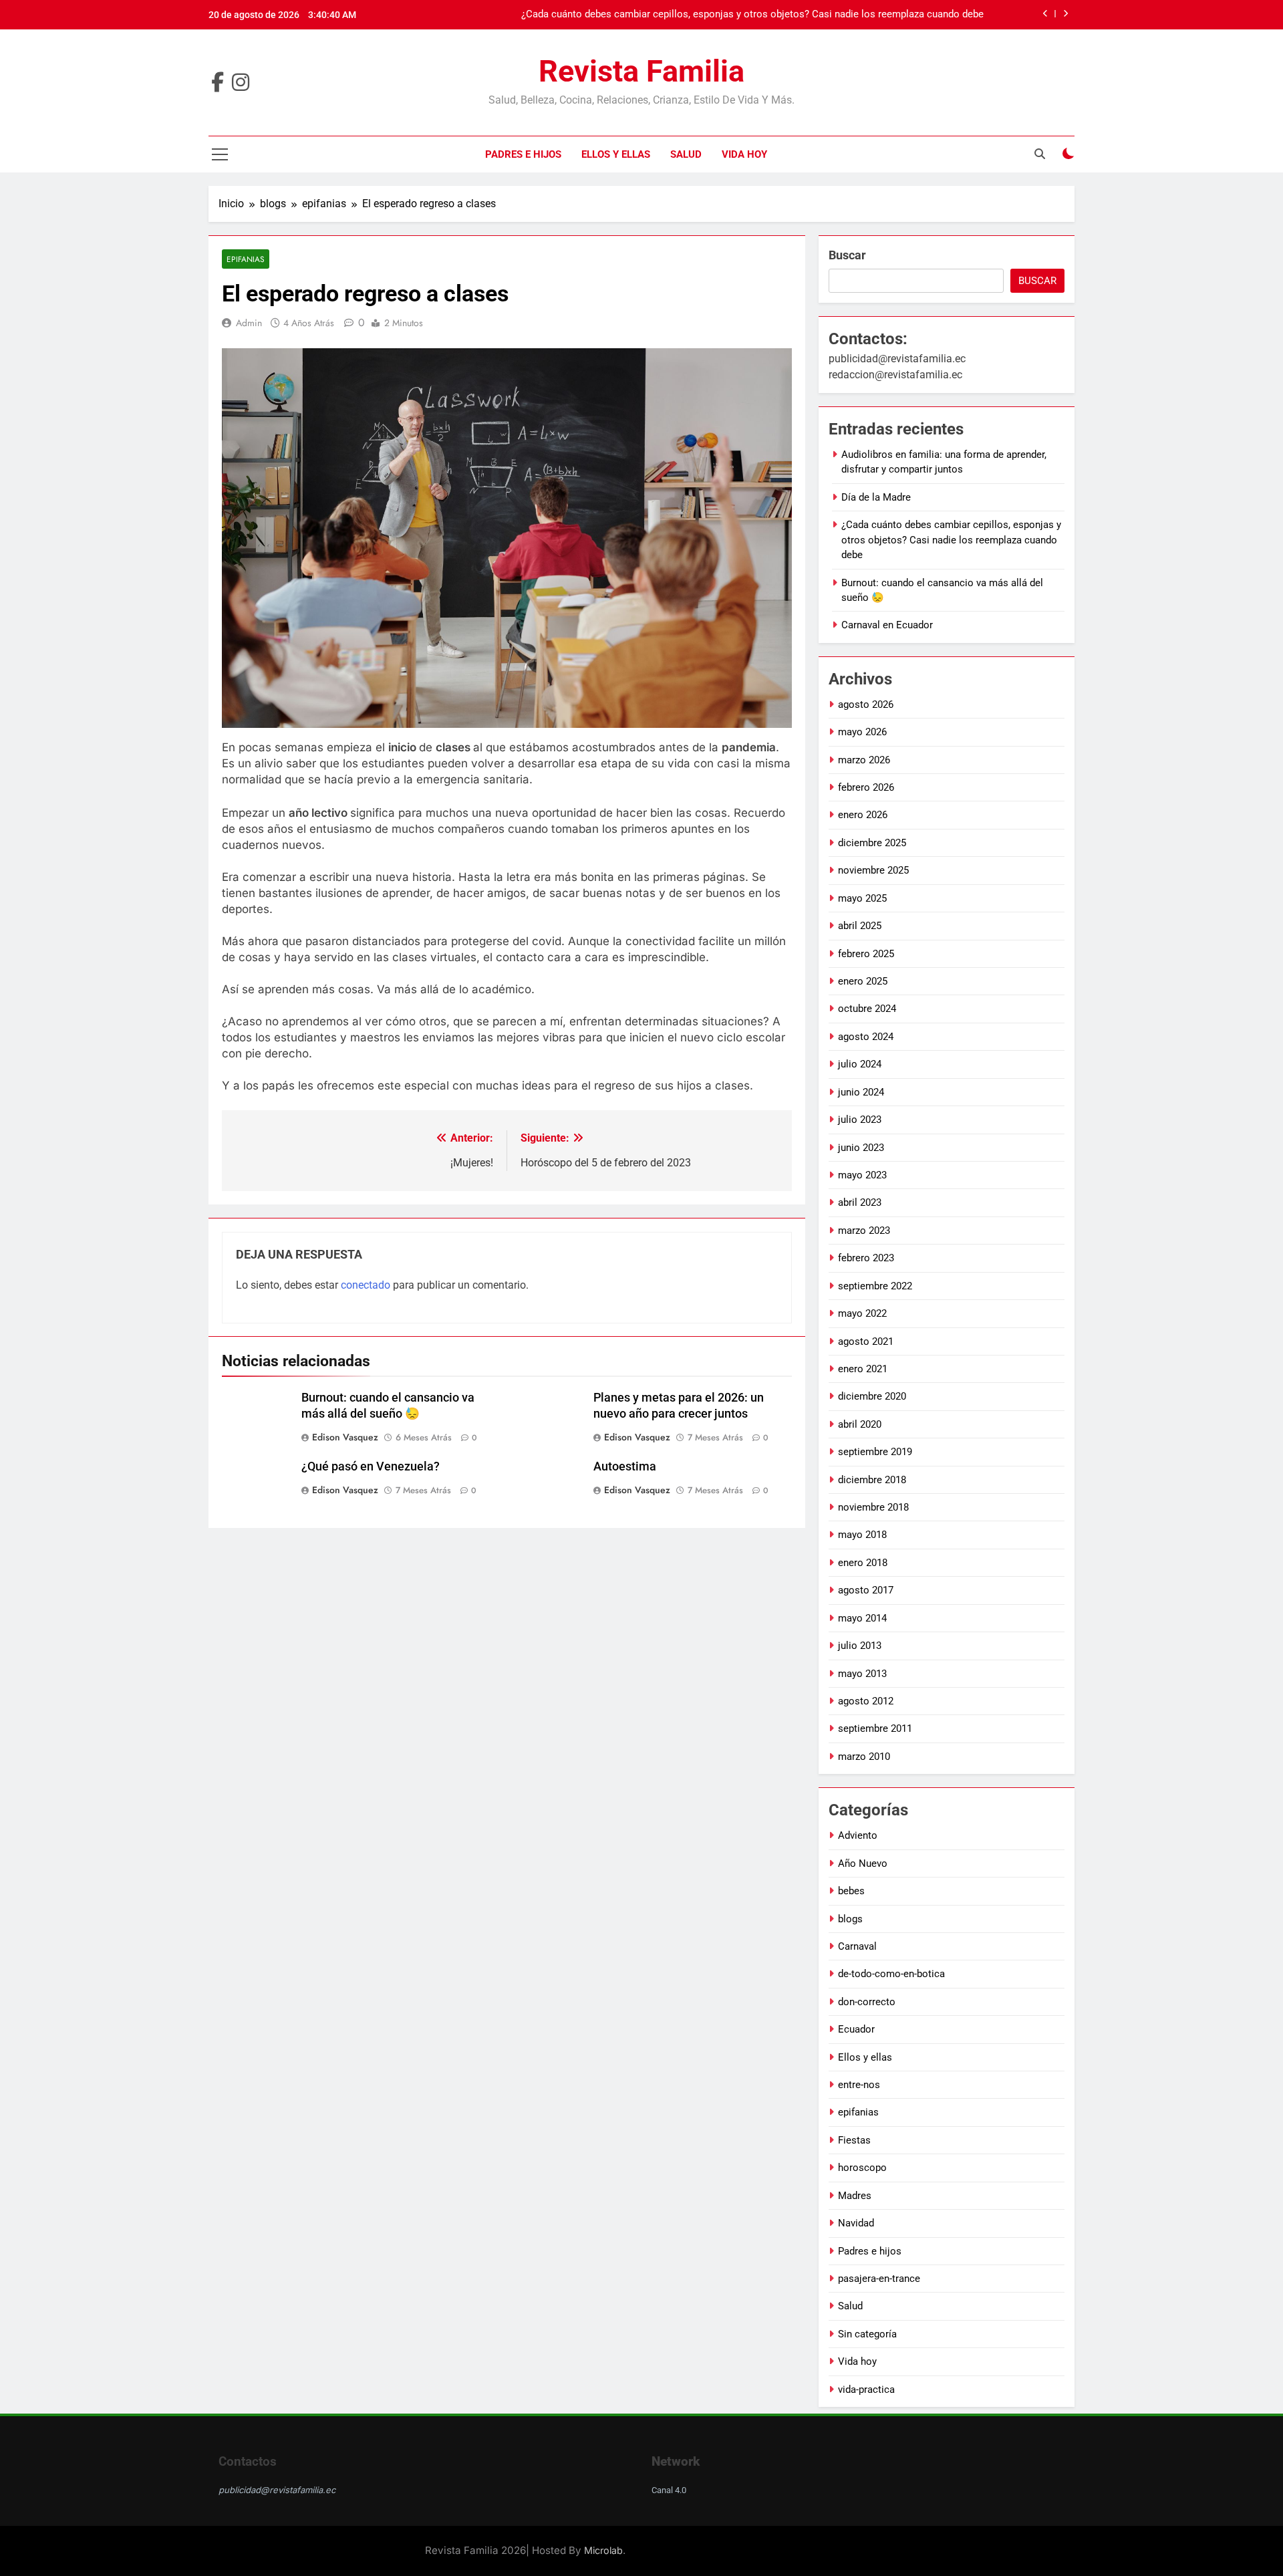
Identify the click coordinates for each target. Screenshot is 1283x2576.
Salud (686, 154)
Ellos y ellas (616, 154)
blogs (850, 1919)
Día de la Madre (876, 497)
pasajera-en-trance (879, 2279)
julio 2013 (860, 1646)
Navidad (856, 2223)
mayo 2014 (862, 1618)
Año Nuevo (863, 1863)
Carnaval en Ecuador (887, 625)
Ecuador (856, 2029)
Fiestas (854, 2140)
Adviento (858, 1835)
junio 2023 (861, 1148)
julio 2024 (860, 1064)
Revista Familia (641, 71)
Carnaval (857, 1946)
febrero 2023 (866, 1258)
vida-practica (866, 2390)
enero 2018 (863, 1563)
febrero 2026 (866, 787)
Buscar (847, 255)
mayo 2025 (862, 898)
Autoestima (625, 1466)
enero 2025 (863, 981)
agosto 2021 (866, 1341)
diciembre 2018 (872, 1480)
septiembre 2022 (875, 1286)
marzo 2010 (864, 1757)
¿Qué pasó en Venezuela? (371, 1466)
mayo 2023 (862, 1175)
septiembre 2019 (875, 1452)
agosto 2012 (866, 1701)
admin (249, 323)
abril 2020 (860, 1424)
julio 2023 (860, 1120)
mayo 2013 (862, 1674)
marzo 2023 (864, 1231)
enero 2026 (863, 815)
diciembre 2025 (872, 843)
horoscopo (862, 2168)
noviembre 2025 (873, 870)
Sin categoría (867, 2334)
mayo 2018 (862, 1535)
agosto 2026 (866, 704)
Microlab (603, 2550)
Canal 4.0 (669, 2490)
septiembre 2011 (875, 1728)
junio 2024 (861, 1092)
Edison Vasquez (345, 1437)
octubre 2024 (867, 1009)
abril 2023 (860, 1202)
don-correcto (867, 2002)
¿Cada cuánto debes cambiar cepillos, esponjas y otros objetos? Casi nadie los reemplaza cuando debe (752, 15)
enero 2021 (863, 1369)
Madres (855, 2196)
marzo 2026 (864, 760)
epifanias (246, 259)
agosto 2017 (866, 1590)
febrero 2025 (866, 954)
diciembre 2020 (872, 1396)
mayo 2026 (862, 732)
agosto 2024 (866, 1037)
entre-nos (859, 2085)
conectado (366, 1285)
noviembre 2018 (873, 1507)
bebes (851, 1891)
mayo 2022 (862, 1313)
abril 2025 (860, 926)
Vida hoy (744, 154)
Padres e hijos (523, 154)
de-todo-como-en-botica (891, 1974)
